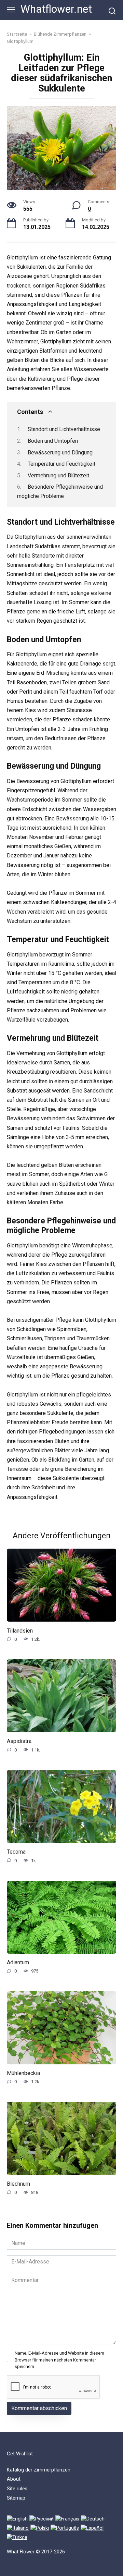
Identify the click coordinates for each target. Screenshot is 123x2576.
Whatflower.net (56, 9)
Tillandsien (20, 1630)
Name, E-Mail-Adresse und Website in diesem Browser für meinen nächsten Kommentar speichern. (59, 2360)
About (14, 2479)
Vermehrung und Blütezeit (58, 475)
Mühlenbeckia (23, 2073)
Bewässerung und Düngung (60, 453)
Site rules (17, 2489)
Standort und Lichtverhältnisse (64, 429)
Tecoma (16, 1852)
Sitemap (16, 2498)
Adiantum (18, 1962)
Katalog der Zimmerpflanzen (39, 2470)
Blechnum (18, 2184)
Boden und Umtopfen (53, 441)
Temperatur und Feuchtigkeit (61, 464)
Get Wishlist (20, 2454)
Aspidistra (19, 1741)
